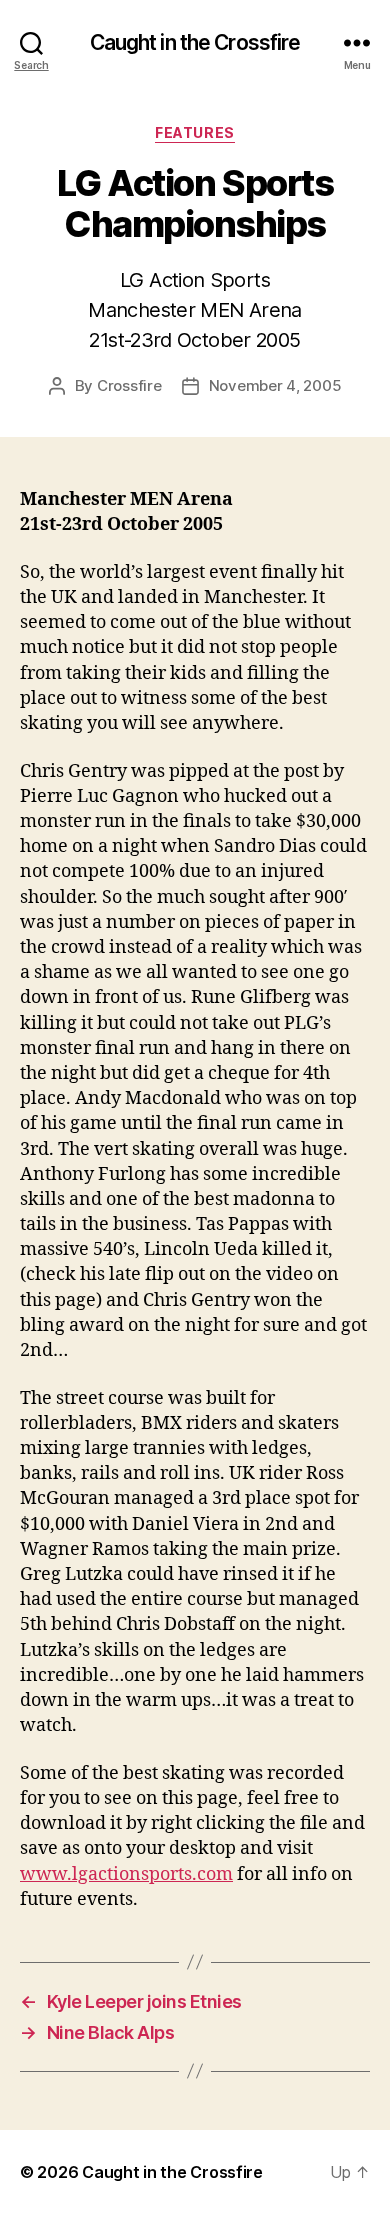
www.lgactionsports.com (126, 1874)
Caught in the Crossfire (195, 42)
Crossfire (129, 385)
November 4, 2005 (275, 385)
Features (194, 132)
